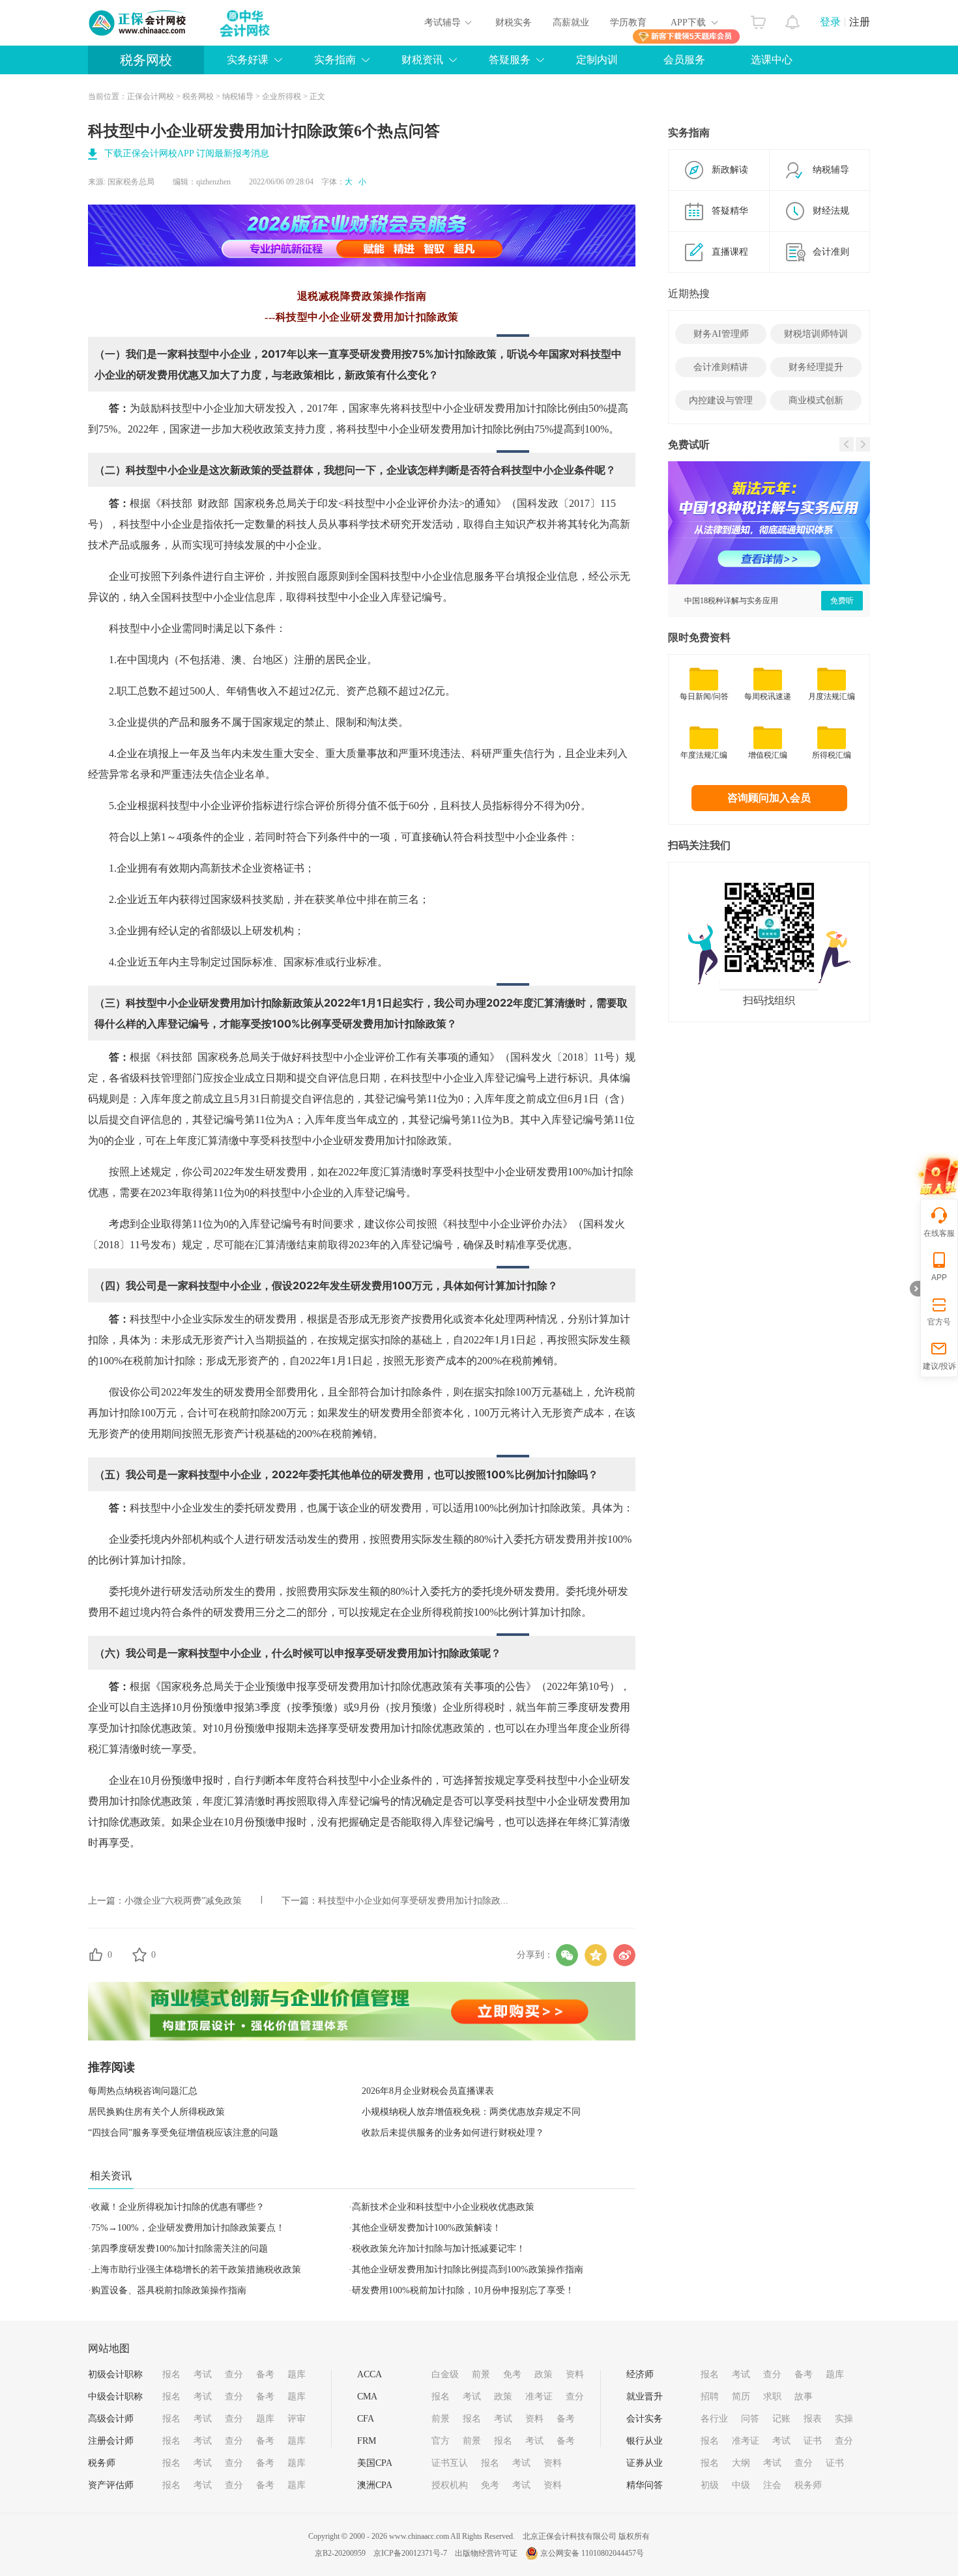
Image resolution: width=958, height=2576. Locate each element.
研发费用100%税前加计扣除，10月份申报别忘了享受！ (463, 2290)
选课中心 (772, 60)
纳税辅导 (238, 96)
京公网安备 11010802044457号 (592, 2553)
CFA (366, 2419)
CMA (367, 2397)
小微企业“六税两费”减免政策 (183, 1901)
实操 (844, 2419)
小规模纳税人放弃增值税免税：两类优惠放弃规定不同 (471, 2112)
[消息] (793, 19)
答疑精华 (730, 211)
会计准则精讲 (721, 367)
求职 (772, 2397)
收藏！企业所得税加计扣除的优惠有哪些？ (178, 2207)
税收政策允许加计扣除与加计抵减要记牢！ (439, 2249)
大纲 (741, 2463)
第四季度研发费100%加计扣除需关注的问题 (180, 2249)
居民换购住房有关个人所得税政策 (156, 2112)
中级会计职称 (115, 2397)
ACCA (370, 2374)
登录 (830, 22)
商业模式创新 (816, 400)
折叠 (915, 1289)
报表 (813, 2419)
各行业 (714, 2419)
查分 (234, 2374)
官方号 (939, 1322)
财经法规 (831, 211)
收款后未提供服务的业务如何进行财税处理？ (453, 2133)
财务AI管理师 (721, 334)
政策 (544, 2374)
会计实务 (645, 2419)
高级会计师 (111, 2419)
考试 (203, 2374)
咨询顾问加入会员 (769, 798)
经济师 (640, 2374)
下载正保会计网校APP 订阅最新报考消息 (187, 153)
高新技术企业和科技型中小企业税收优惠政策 (443, 2207)
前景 (481, 2374)
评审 (297, 2419)
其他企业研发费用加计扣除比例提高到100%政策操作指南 (468, 2269)
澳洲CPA (375, 2485)
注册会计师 (111, 2441)
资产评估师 (111, 2485)
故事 (804, 2397)
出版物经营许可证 (486, 2553)
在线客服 (939, 1233)
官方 (441, 2441)
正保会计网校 (151, 96)
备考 (265, 2374)
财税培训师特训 (816, 334)
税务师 (102, 2463)
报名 (171, 2374)
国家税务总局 (131, 182)
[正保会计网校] (138, 23)
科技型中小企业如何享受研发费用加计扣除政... (413, 1901)
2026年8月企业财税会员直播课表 (428, 2091)
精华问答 (645, 2485)
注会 (772, 2485)
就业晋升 (645, 2397)
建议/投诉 (939, 1366)
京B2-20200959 (340, 2553)
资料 (575, 2374)
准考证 (539, 2397)
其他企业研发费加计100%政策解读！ (427, 2228)
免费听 (842, 601)
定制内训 (597, 60)
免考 (512, 2374)
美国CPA (375, 2463)
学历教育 (628, 22)
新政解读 (730, 170)
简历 (741, 2397)
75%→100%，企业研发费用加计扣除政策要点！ (188, 2228)
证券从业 (645, 2463)
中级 (741, 2485)
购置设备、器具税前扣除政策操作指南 (169, 2290)
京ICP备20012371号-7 (410, 2553)
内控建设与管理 (721, 400)
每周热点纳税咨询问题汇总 (143, 2091)
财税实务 (514, 22)
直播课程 (730, 252)
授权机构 (450, 2485)
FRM (367, 2441)
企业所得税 (282, 96)
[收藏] (139, 1954)
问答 (750, 2419)
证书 (813, 2441)
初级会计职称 (115, 2374)
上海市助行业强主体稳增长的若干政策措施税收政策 (196, 2269)
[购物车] (758, 19)
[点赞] (96, 1954)
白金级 (445, 2374)
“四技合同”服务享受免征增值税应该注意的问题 (183, 2133)
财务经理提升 (816, 367)
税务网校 (146, 60)
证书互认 (450, 2463)
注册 (860, 22)
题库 (297, 2374)
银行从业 (645, 2441)
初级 (710, 2485)
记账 (781, 2419)
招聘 (710, 2397)
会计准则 (831, 252)
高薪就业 (571, 22)
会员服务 (684, 60)
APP (939, 1278)
